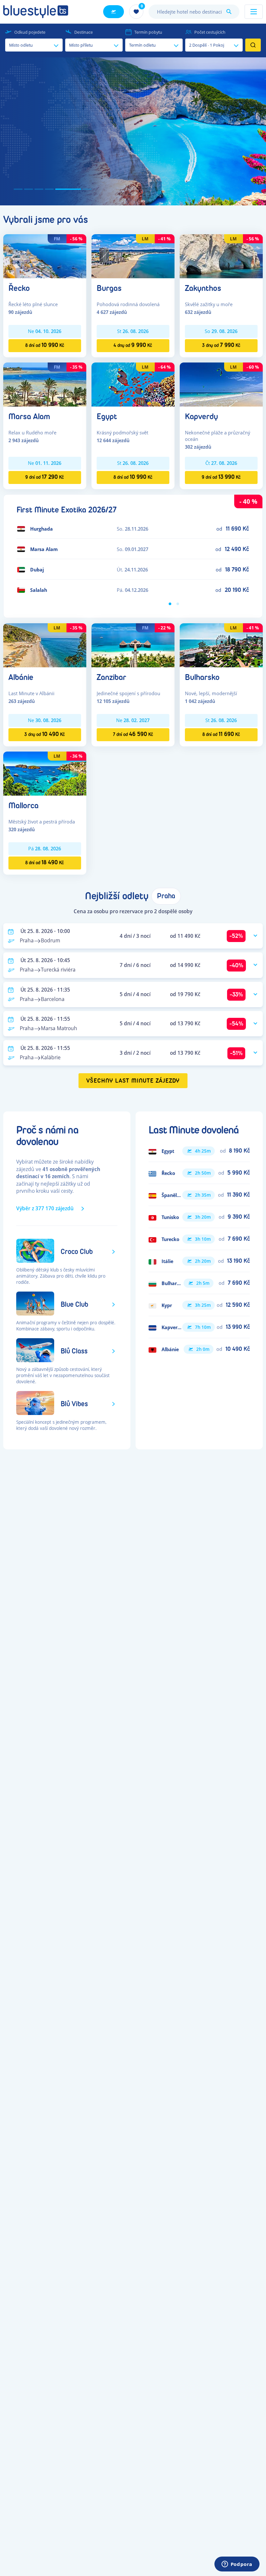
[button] (133, 131)
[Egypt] (133, 384)
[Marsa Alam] (45, 384)
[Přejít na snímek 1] (18, 189)
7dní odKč (133, 734)
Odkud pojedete (30, 32)
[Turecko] (199, 1239)
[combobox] (194, 12)
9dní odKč (45, 477)
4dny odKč (133, 345)
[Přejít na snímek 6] (79, 189)
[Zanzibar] (133, 645)
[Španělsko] (199, 1195)
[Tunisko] (199, 1217)
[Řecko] (45, 256)
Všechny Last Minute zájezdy (133, 1081)
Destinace (84, 32)
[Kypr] (199, 1305)
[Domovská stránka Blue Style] (36, 12)
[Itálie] (199, 1261)
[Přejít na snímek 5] (60, 189)
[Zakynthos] (221, 256)
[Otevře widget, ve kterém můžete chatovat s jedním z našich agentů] (237, 2565)
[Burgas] (133, 256)
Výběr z (45, 1208)
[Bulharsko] (221, 645)
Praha (166, 896)
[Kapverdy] (221, 384)
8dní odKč (45, 345)
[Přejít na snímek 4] (49, 189)
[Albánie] (45, 645)
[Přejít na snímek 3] (39, 189)
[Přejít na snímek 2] (29, 189)
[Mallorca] (45, 773)
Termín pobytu (148, 32)
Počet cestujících (210, 32)
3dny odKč (221, 345)
